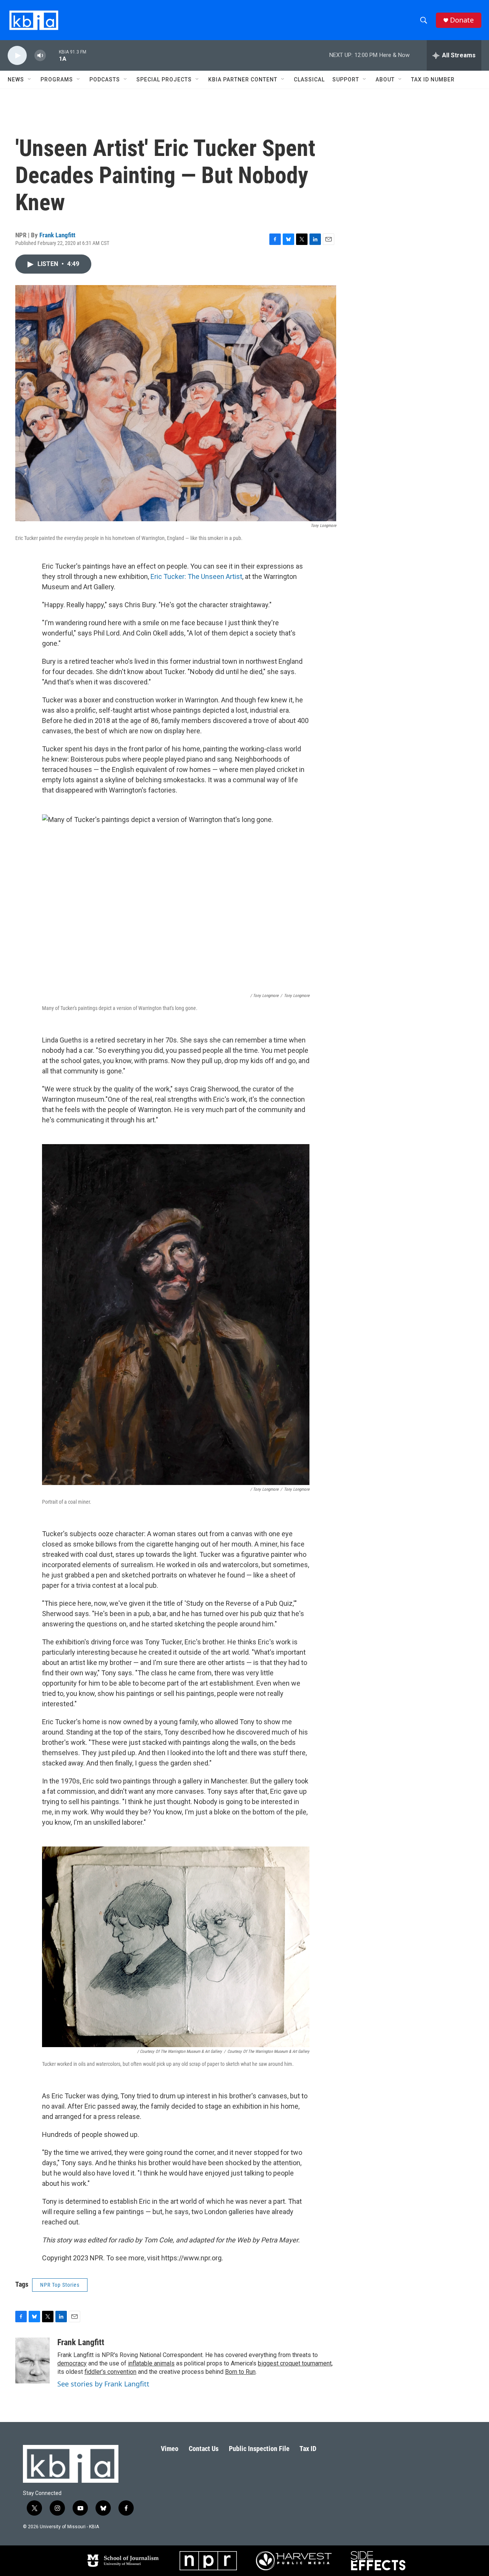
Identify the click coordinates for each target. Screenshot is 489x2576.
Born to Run (240, 2372)
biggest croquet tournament (295, 2363)
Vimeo (170, 2449)
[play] (17, 56)
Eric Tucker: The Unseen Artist (196, 576)
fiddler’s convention (110, 2372)
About (385, 79)
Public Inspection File (259, 2449)
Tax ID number (433, 79)
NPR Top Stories (60, 2285)
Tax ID (308, 2449)
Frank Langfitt (57, 235)
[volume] (40, 56)
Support (346, 79)
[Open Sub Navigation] (30, 79)
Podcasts (105, 79)
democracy (72, 2363)
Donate (462, 20)
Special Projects (164, 79)
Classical (309, 79)
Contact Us (204, 2449)
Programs (57, 79)
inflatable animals (151, 2363)
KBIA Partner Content (243, 79)
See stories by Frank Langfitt (103, 2384)
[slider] (52, 55)
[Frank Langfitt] (32, 2360)
